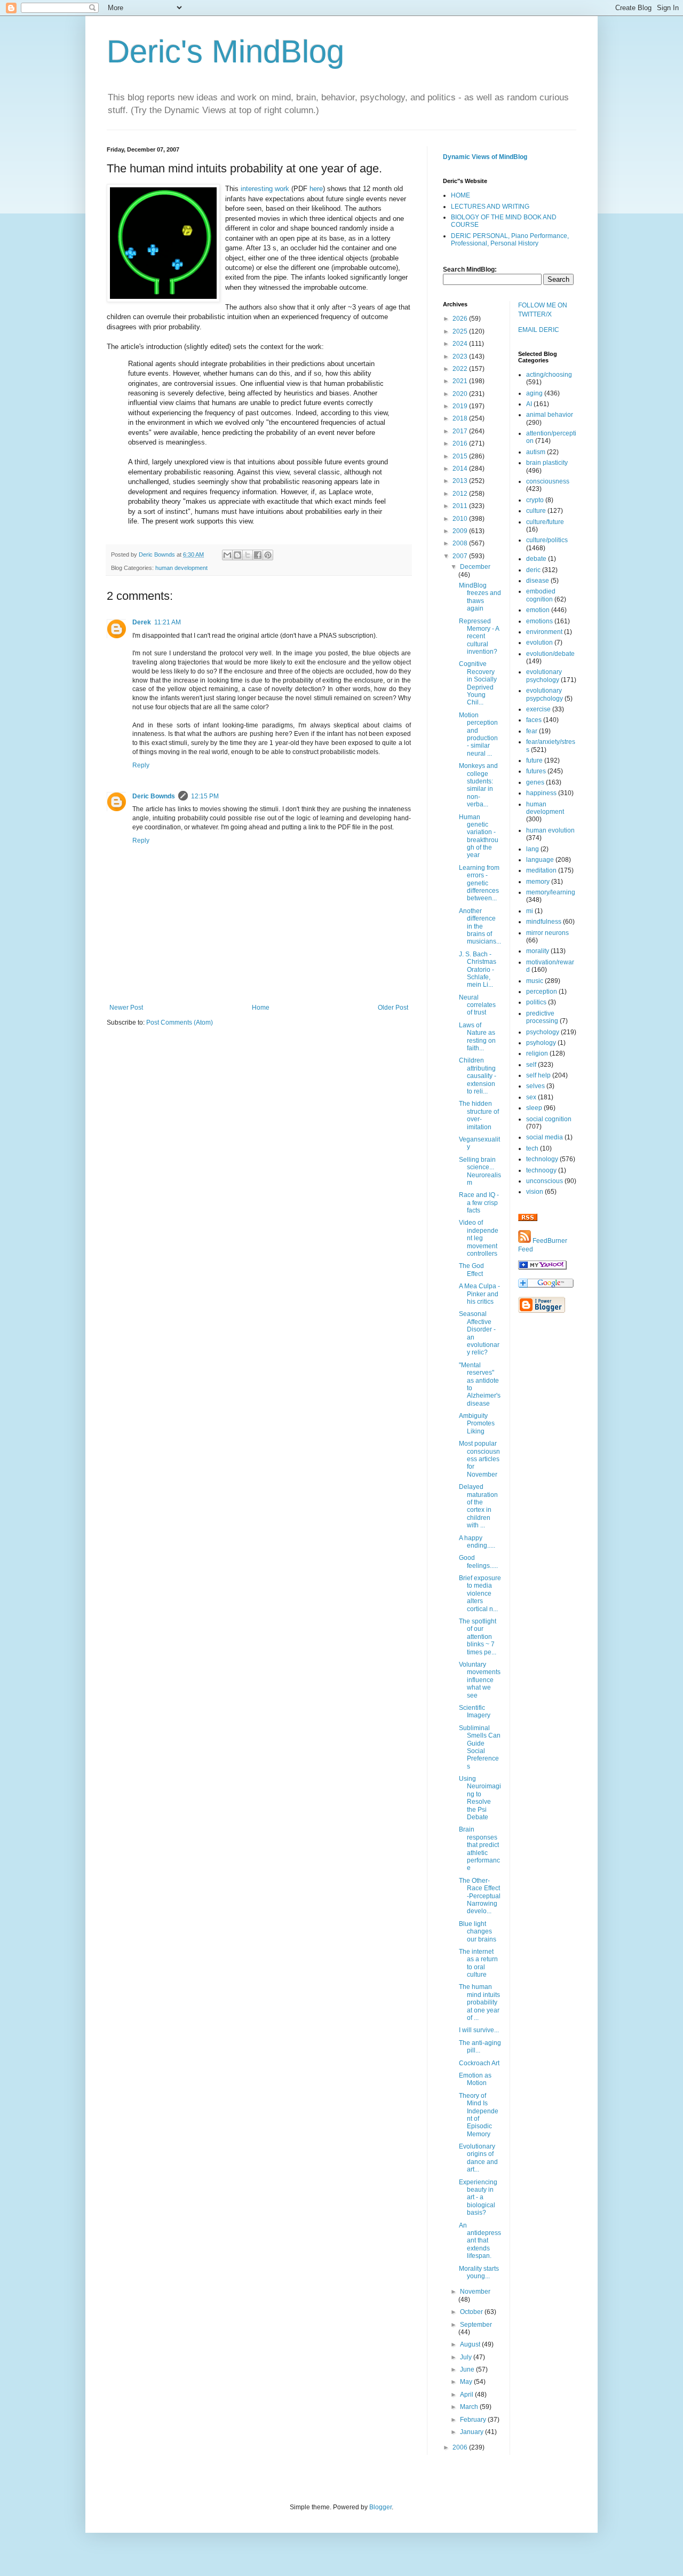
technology (542, 1159)
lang (533, 849)
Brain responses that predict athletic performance (479, 1849)
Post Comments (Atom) (180, 1023)
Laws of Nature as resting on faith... (477, 1037)
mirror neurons (547, 933)
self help (538, 1075)
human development (181, 568)
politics (536, 1002)
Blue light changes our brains (478, 1932)
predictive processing (542, 1017)
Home (261, 1008)
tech (532, 1148)
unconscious (545, 1181)
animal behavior (550, 415)
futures (536, 771)
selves (535, 1086)
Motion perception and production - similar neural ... (478, 734)
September (476, 2325)
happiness (541, 793)
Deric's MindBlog (225, 51)
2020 (461, 394)
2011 (461, 506)
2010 (461, 519)
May (467, 2382)
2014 (461, 469)
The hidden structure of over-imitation (479, 1115)
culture (536, 511)
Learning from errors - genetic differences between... (479, 883)
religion (537, 1053)
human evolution (550, 830)
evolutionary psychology (544, 676)
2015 (461, 456)
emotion (538, 610)
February (474, 2420)
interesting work (265, 189)
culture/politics (547, 540)
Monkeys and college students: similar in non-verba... (478, 785)
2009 (461, 531)
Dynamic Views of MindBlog (485, 157)
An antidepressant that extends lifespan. (480, 2241)
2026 (461, 319)
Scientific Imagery (475, 1711)
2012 (461, 494)
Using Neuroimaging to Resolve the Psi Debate (480, 1798)
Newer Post (126, 1008)
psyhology (541, 1043)
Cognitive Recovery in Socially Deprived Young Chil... (478, 683)
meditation (541, 870)
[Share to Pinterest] (268, 555)
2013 (461, 481)
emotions (539, 621)
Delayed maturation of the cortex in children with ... (478, 1506)
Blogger (380, 2507)
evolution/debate (550, 654)
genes (535, 782)
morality (538, 951)
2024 (461, 344)
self (531, 1065)
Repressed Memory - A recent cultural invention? (479, 637)
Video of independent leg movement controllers (479, 1238)
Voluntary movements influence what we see (480, 1680)
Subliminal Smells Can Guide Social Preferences (480, 1747)
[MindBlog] (542, 1267)
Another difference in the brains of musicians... (480, 926)
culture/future (545, 522)
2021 (461, 381)
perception (542, 992)
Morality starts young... (479, 2272)
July (467, 2357)
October (472, 2312)
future (534, 760)
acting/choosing (549, 375)
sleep (534, 1108)
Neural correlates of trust (477, 1005)
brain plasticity (547, 463)
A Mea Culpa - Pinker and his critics (479, 1294)
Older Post (393, 1008)
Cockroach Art (479, 2063)
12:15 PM (205, 796)
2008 (461, 543)
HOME (460, 195)
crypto (535, 500)
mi (530, 911)
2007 (461, 556)
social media (545, 1137)
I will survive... (479, 2030)
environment (544, 632)
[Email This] (227, 555)
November (475, 2292)
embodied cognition (541, 595)
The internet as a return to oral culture (478, 1963)
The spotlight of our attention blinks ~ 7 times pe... (478, 1637)
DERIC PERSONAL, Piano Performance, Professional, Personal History (510, 240)
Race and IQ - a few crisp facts (479, 1203)
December (475, 567)
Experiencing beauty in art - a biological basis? (478, 2198)
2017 (461, 431)
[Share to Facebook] (258, 555)
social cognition (549, 1119)
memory (538, 882)
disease (538, 581)
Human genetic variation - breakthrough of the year (479, 836)
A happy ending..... (477, 1542)
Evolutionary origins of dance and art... (478, 2158)
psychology (543, 1032)
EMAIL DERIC (539, 330)
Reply (141, 765)
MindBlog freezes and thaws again (480, 597)
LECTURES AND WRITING (490, 207)
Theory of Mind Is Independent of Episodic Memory (479, 2115)
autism (536, 452)
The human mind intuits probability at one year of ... (479, 2002)
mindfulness (544, 922)
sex (531, 1097)
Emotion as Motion (475, 2079)
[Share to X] (248, 555)
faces (534, 720)
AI (529, 404)
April (467, 2395)
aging (534, 393)
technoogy (541, 1170)
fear (532, 731)
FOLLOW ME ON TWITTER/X (543, 310)
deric (533, 570)
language (540, 860)
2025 (461, 331)
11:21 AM (168, 622)
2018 (461, 418)
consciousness (548, 481)
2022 (461, 369)
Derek (142, 622)
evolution (539, 643)
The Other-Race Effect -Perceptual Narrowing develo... (480, 1896)
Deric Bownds (154, 796)
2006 (461, 2447)
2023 (461, 356)
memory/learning (551, 892)
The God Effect (471, 1270)
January (472, 2432)
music (535, 981)
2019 (461, 406)
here (316, 189)
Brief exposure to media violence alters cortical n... (480, 1594)
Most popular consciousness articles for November (479, 1459)
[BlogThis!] (237, 555)
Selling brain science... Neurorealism (480, 1171)
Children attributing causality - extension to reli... (478, 1076)
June (468, 2369)
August (471, 2344)
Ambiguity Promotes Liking (477, 1424)
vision (535, 1192)
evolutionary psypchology (545, 694)
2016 (461, 443)
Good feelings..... (478, 1562)
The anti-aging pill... (480, 2047)
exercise (538, 709)
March (470, 2407)
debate (536, 559)
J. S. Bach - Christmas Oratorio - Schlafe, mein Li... (478, 970)
